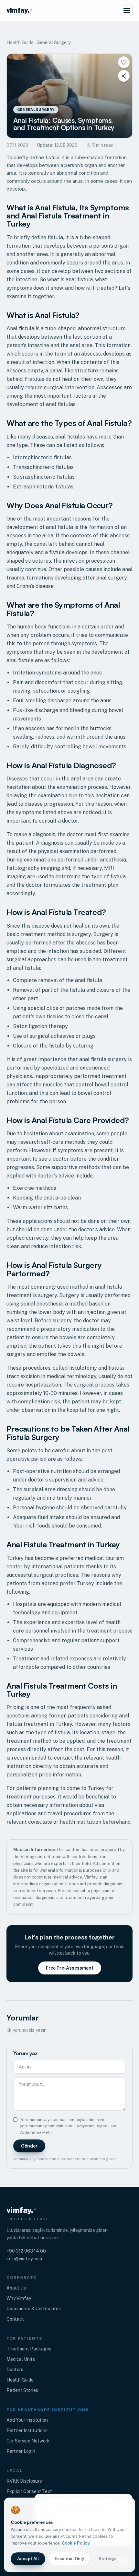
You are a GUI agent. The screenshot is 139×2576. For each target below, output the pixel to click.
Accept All (28, 2559)
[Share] (124, 76)
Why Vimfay (19, 2298)
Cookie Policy (76, 2543)
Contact (15, 2319)
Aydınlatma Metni (36, 2132)
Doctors (15, 2370)
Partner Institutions (27, 2430)
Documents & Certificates (34, 2309)
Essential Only (69, 2559)
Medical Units (21, 2359)
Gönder (29, 2146)
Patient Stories (22, 2390)
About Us (16, 2288)
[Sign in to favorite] (124, 62)
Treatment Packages (29, 2349)
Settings (107, 2559)
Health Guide (20, 42)
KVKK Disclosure (24, 2481)
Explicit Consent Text (29, 2491)
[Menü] (127, 10)
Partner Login (21, 2451)
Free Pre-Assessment (70, 1968)
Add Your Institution (27, 2420)
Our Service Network (28, 2441)
